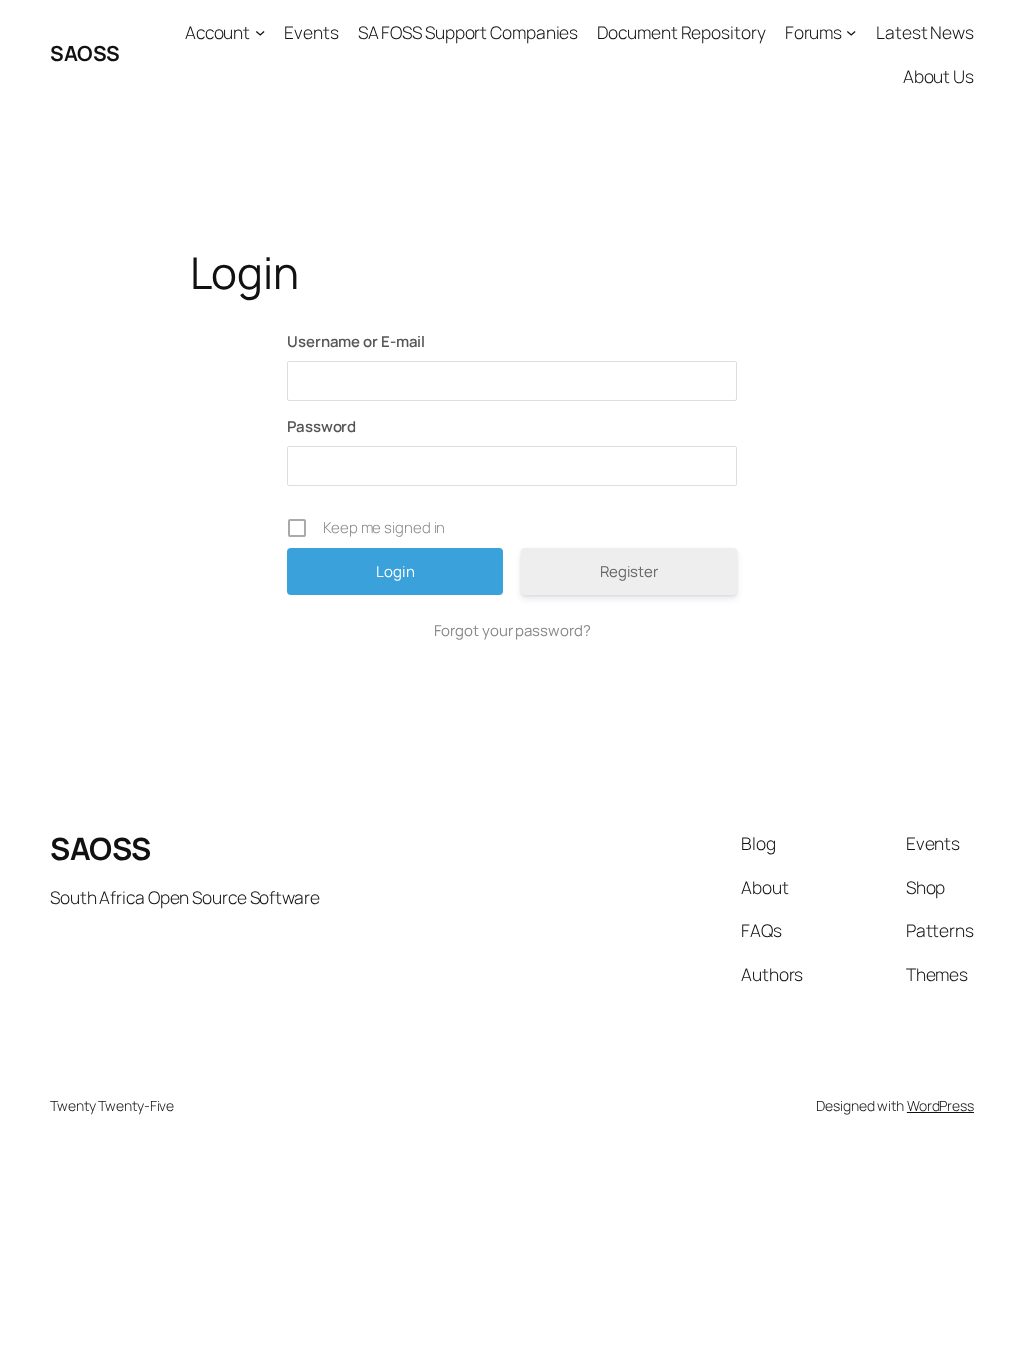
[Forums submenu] (851, 32)
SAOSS (85, 53)
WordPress (940, 1105)
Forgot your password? (512, 630)
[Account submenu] (260, 32)
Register (629, 571)
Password (321, 426)
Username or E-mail (356, 341)
